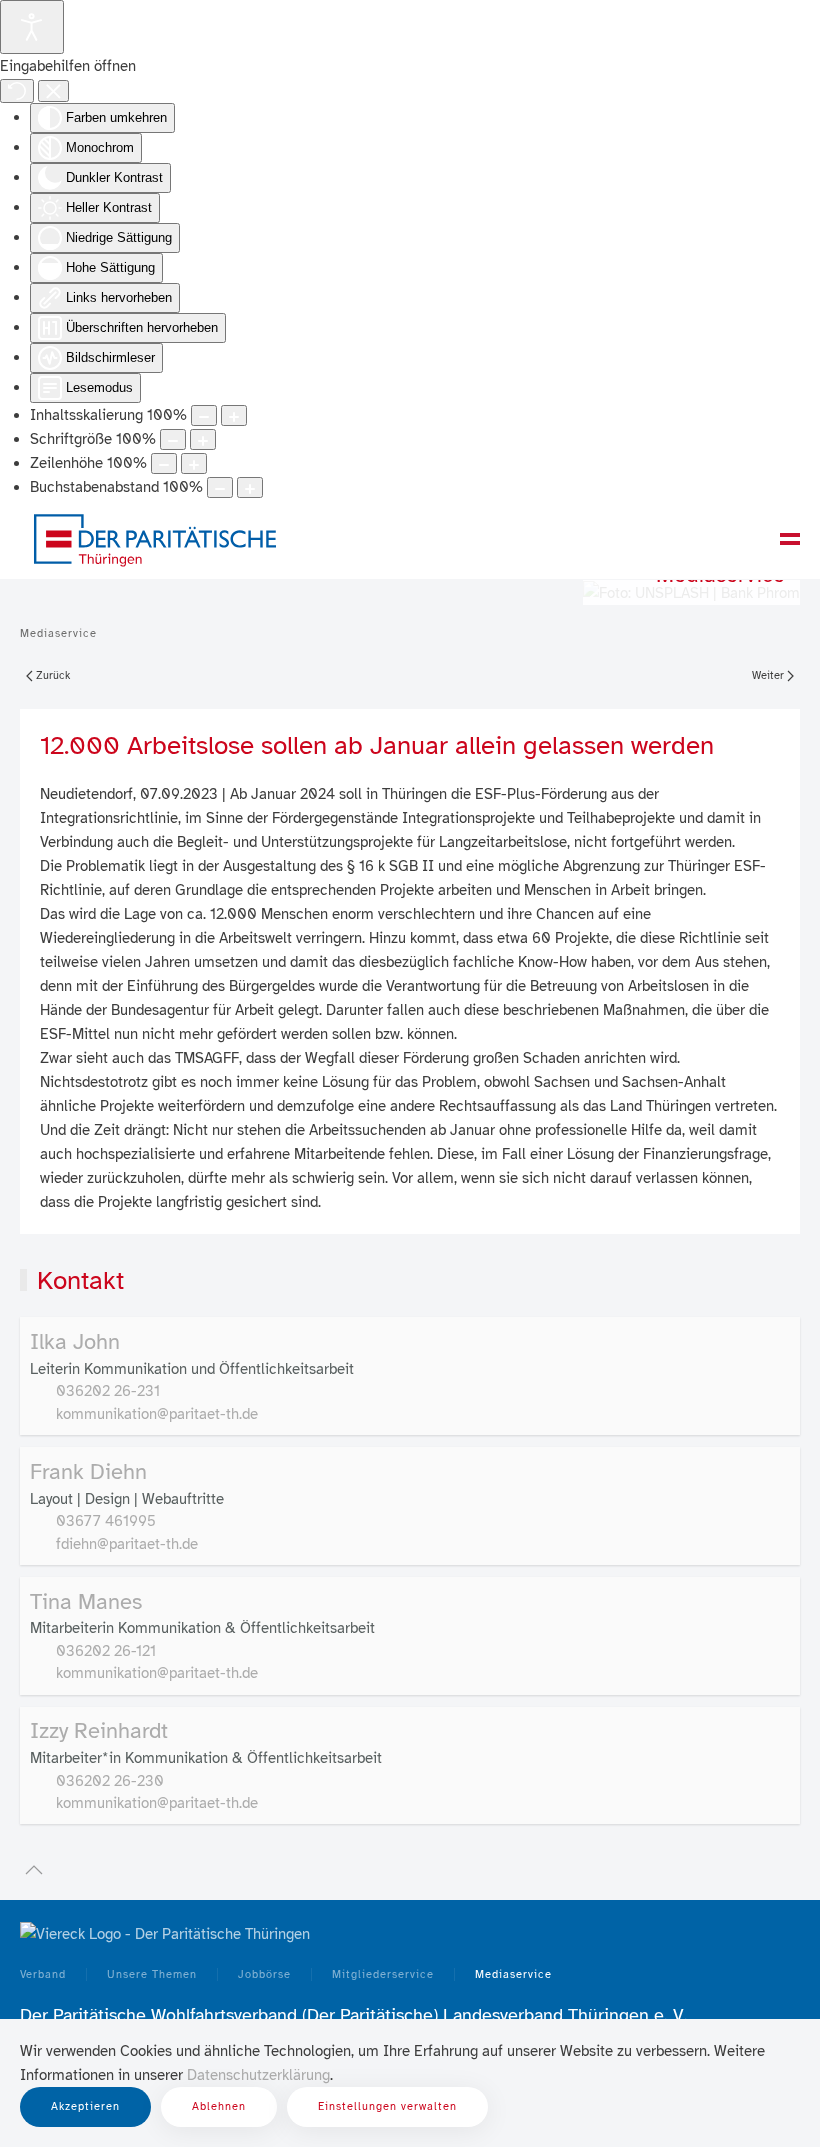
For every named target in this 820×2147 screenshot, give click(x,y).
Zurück (53, 675)
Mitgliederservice (383, 1974)
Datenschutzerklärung (258, 2075)
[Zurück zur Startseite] (155, 539)
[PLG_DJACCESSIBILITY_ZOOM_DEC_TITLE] (204, 415)
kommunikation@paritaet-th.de (157, 1414)
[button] (790, 539)
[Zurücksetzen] (17, 91)
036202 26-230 (110, 1781)
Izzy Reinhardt (99, 1730)
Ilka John (75, 1341)
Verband (43, 1974)
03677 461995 (106, 1521)
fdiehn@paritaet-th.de (127, 1544)
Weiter (768, 675)
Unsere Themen (152, 1974)
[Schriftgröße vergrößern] (203, 439)
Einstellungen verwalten (387, 2106)
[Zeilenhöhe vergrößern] (194, 463)
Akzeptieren (85, 2106)
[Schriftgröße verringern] (173, 439)
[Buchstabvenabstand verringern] (220, 487)
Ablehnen (219, 2106)
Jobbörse (264, 1974)
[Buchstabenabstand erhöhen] (250, 487)
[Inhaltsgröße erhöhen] (234, 415)
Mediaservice (513, 1974)
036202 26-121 (106, 1651)
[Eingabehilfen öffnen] (32, 27)
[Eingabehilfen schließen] (53, 91)
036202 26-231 (108, 1391)
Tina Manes (86, 1601)
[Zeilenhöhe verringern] (164, 463)
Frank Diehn (88, 1471)
